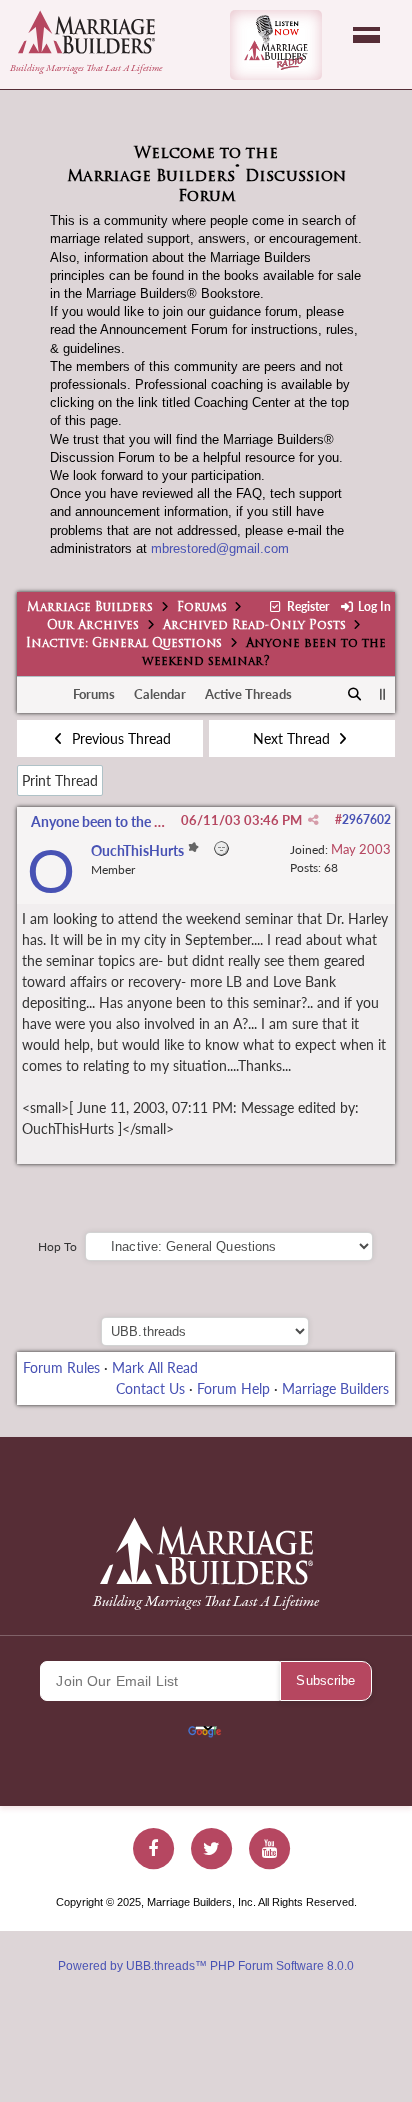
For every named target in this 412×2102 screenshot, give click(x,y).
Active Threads (248, 694)
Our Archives (93, 626)
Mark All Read (155, 1367)
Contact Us (150, 1388)
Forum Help (233, 1388)
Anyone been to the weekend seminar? (149, 821)
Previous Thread (119, 738)
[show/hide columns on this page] (382, 694)
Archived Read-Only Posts (254, 626)
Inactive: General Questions (124, 644)
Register (306, 606)
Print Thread (60, 780)
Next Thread (293, 738)
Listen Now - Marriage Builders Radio (276, 45)
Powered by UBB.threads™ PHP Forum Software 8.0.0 (206, 1966)
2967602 (366, 819)
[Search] (355, 695)
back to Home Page (86, 32)
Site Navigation (366, 35)
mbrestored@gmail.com (220, 548)
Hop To (57, 1246)
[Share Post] (313, 820)
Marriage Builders (90, 608)
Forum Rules (61, 1367)
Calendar (160, 694)
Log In (373, 606)
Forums (202, 608)
